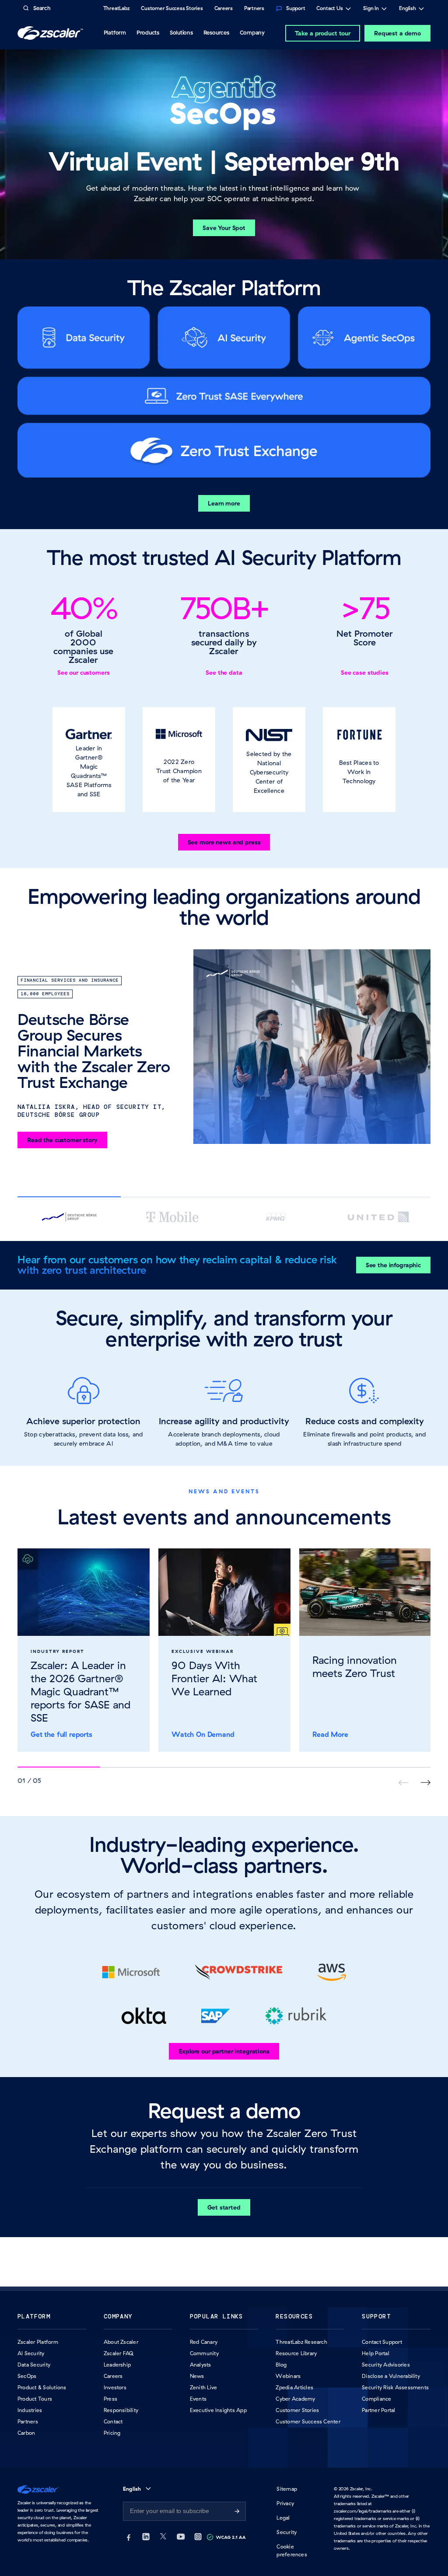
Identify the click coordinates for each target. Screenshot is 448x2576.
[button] (89, 760)
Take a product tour (323, 33)
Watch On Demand (203, 1734)
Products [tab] (148, 32)
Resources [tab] (216, 32)
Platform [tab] (115, 32)
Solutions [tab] (181, 32)
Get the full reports (61, 1734)
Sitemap (287, 2489)
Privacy (285, 2503)
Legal (283, 2518)
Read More (330, 1734)
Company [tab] (252, 32)
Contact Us (330, 9)
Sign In (371, 9)
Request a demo (397, 33)
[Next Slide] (425, 1783)
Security (287, 2532)
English (408, 9)
